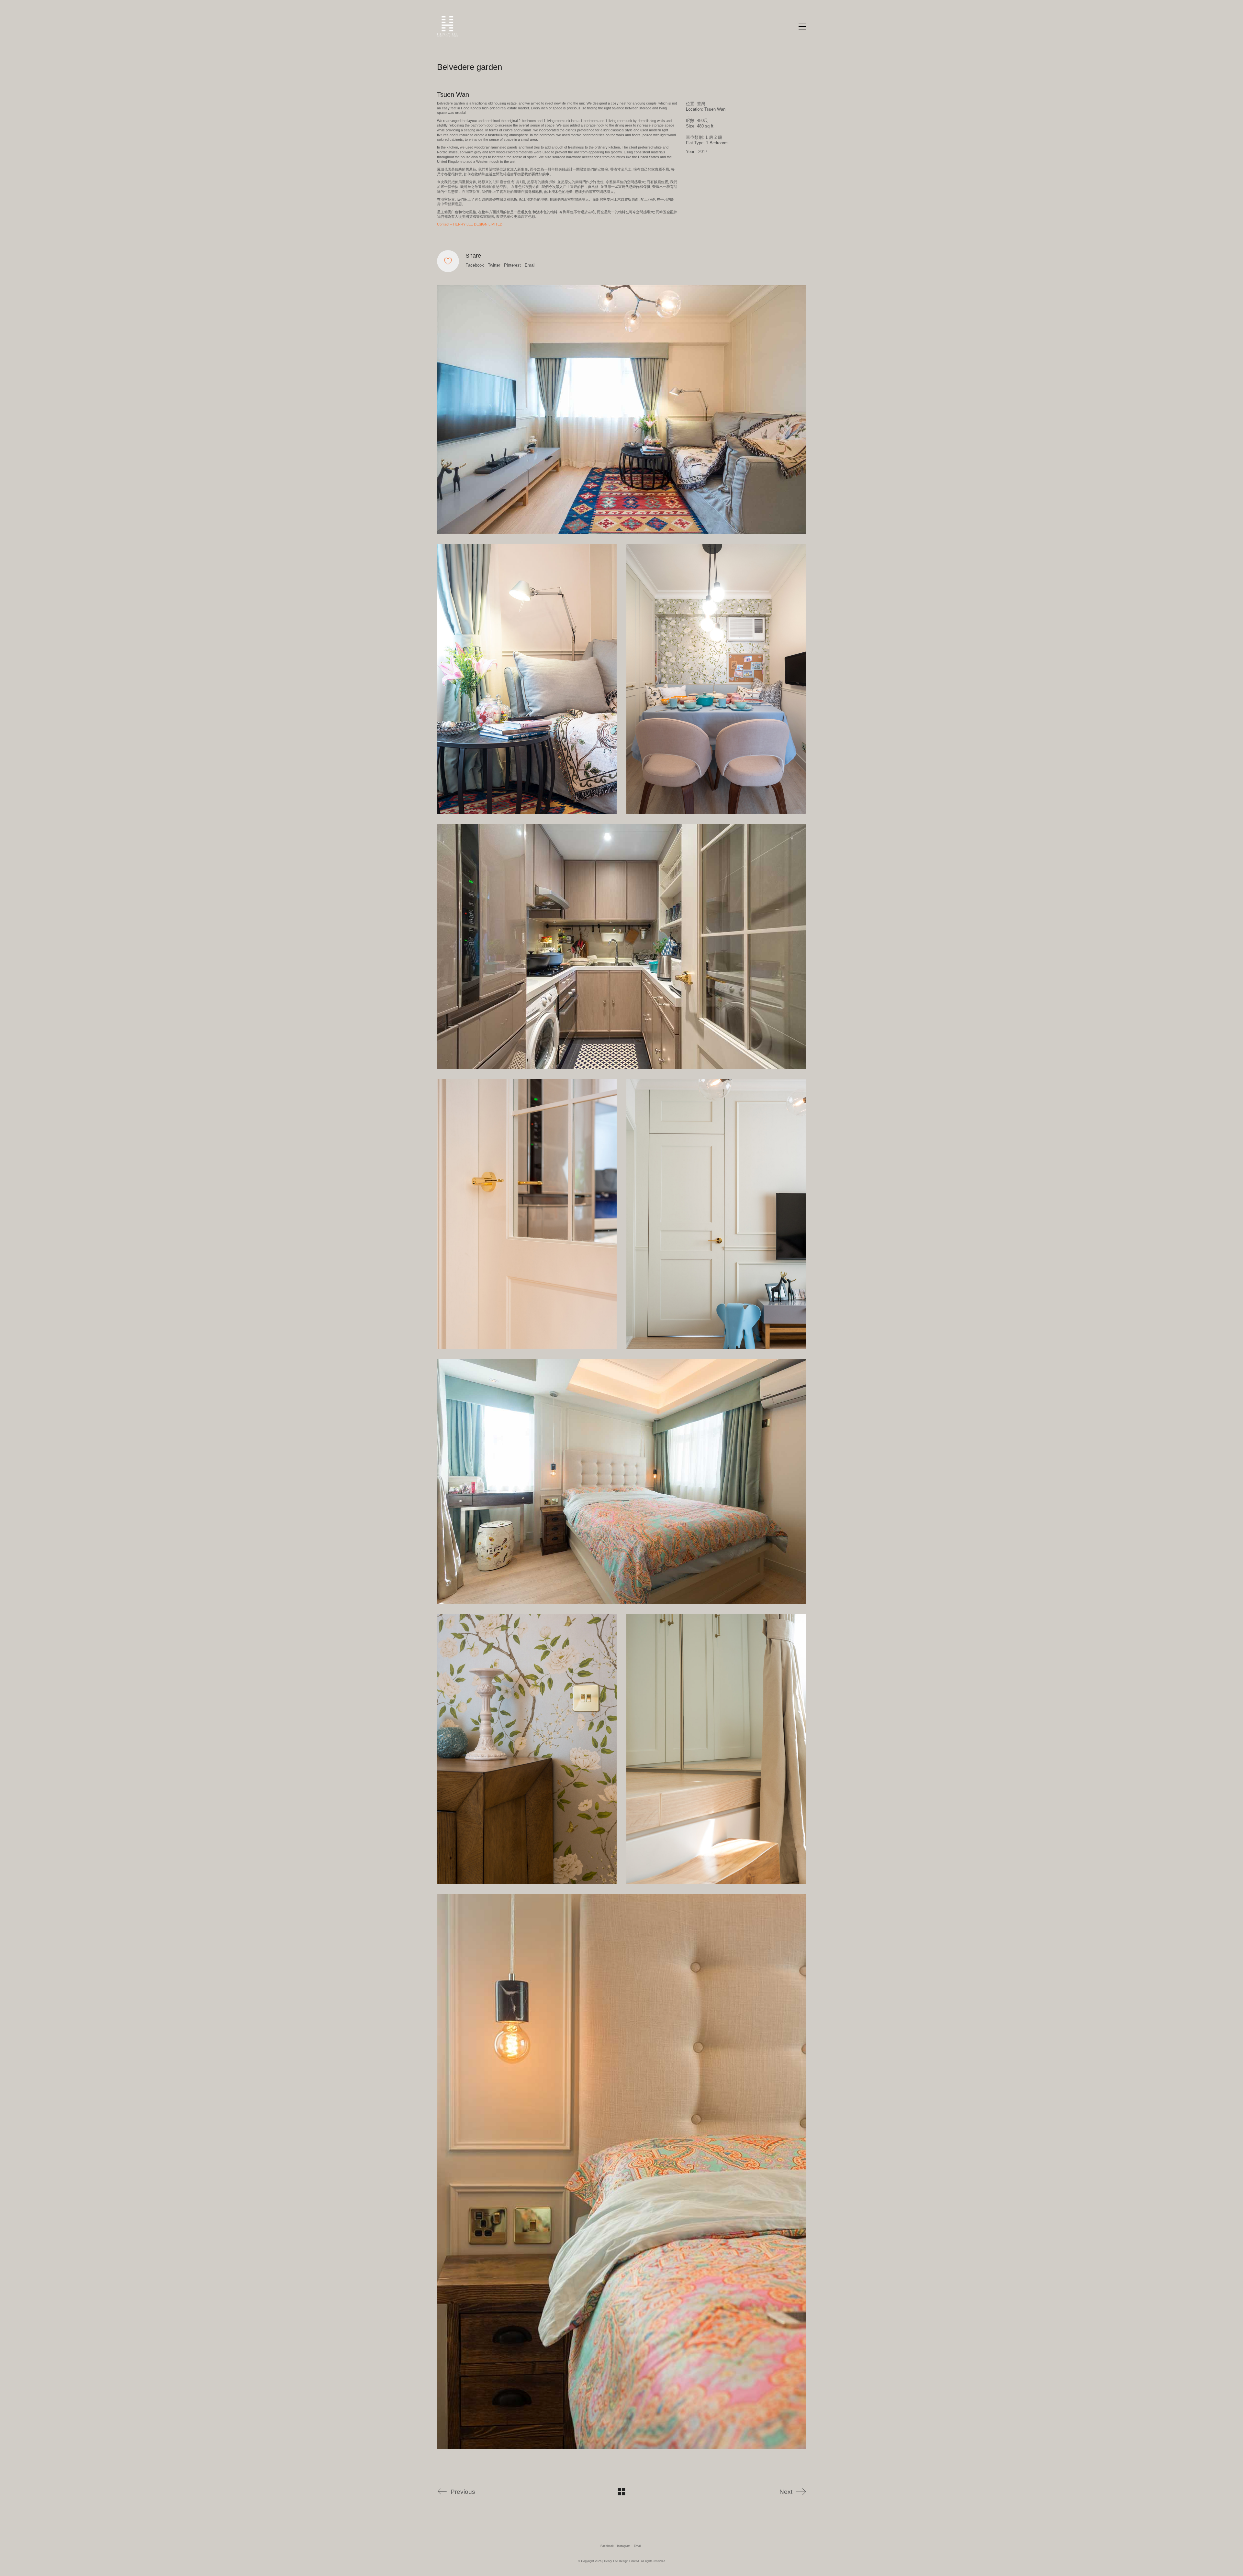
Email (530, 265)
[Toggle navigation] (802, 27)
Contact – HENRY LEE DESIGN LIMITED (470, 224)
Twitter (494, 265)
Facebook (475, 265)
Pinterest (512, 265)
